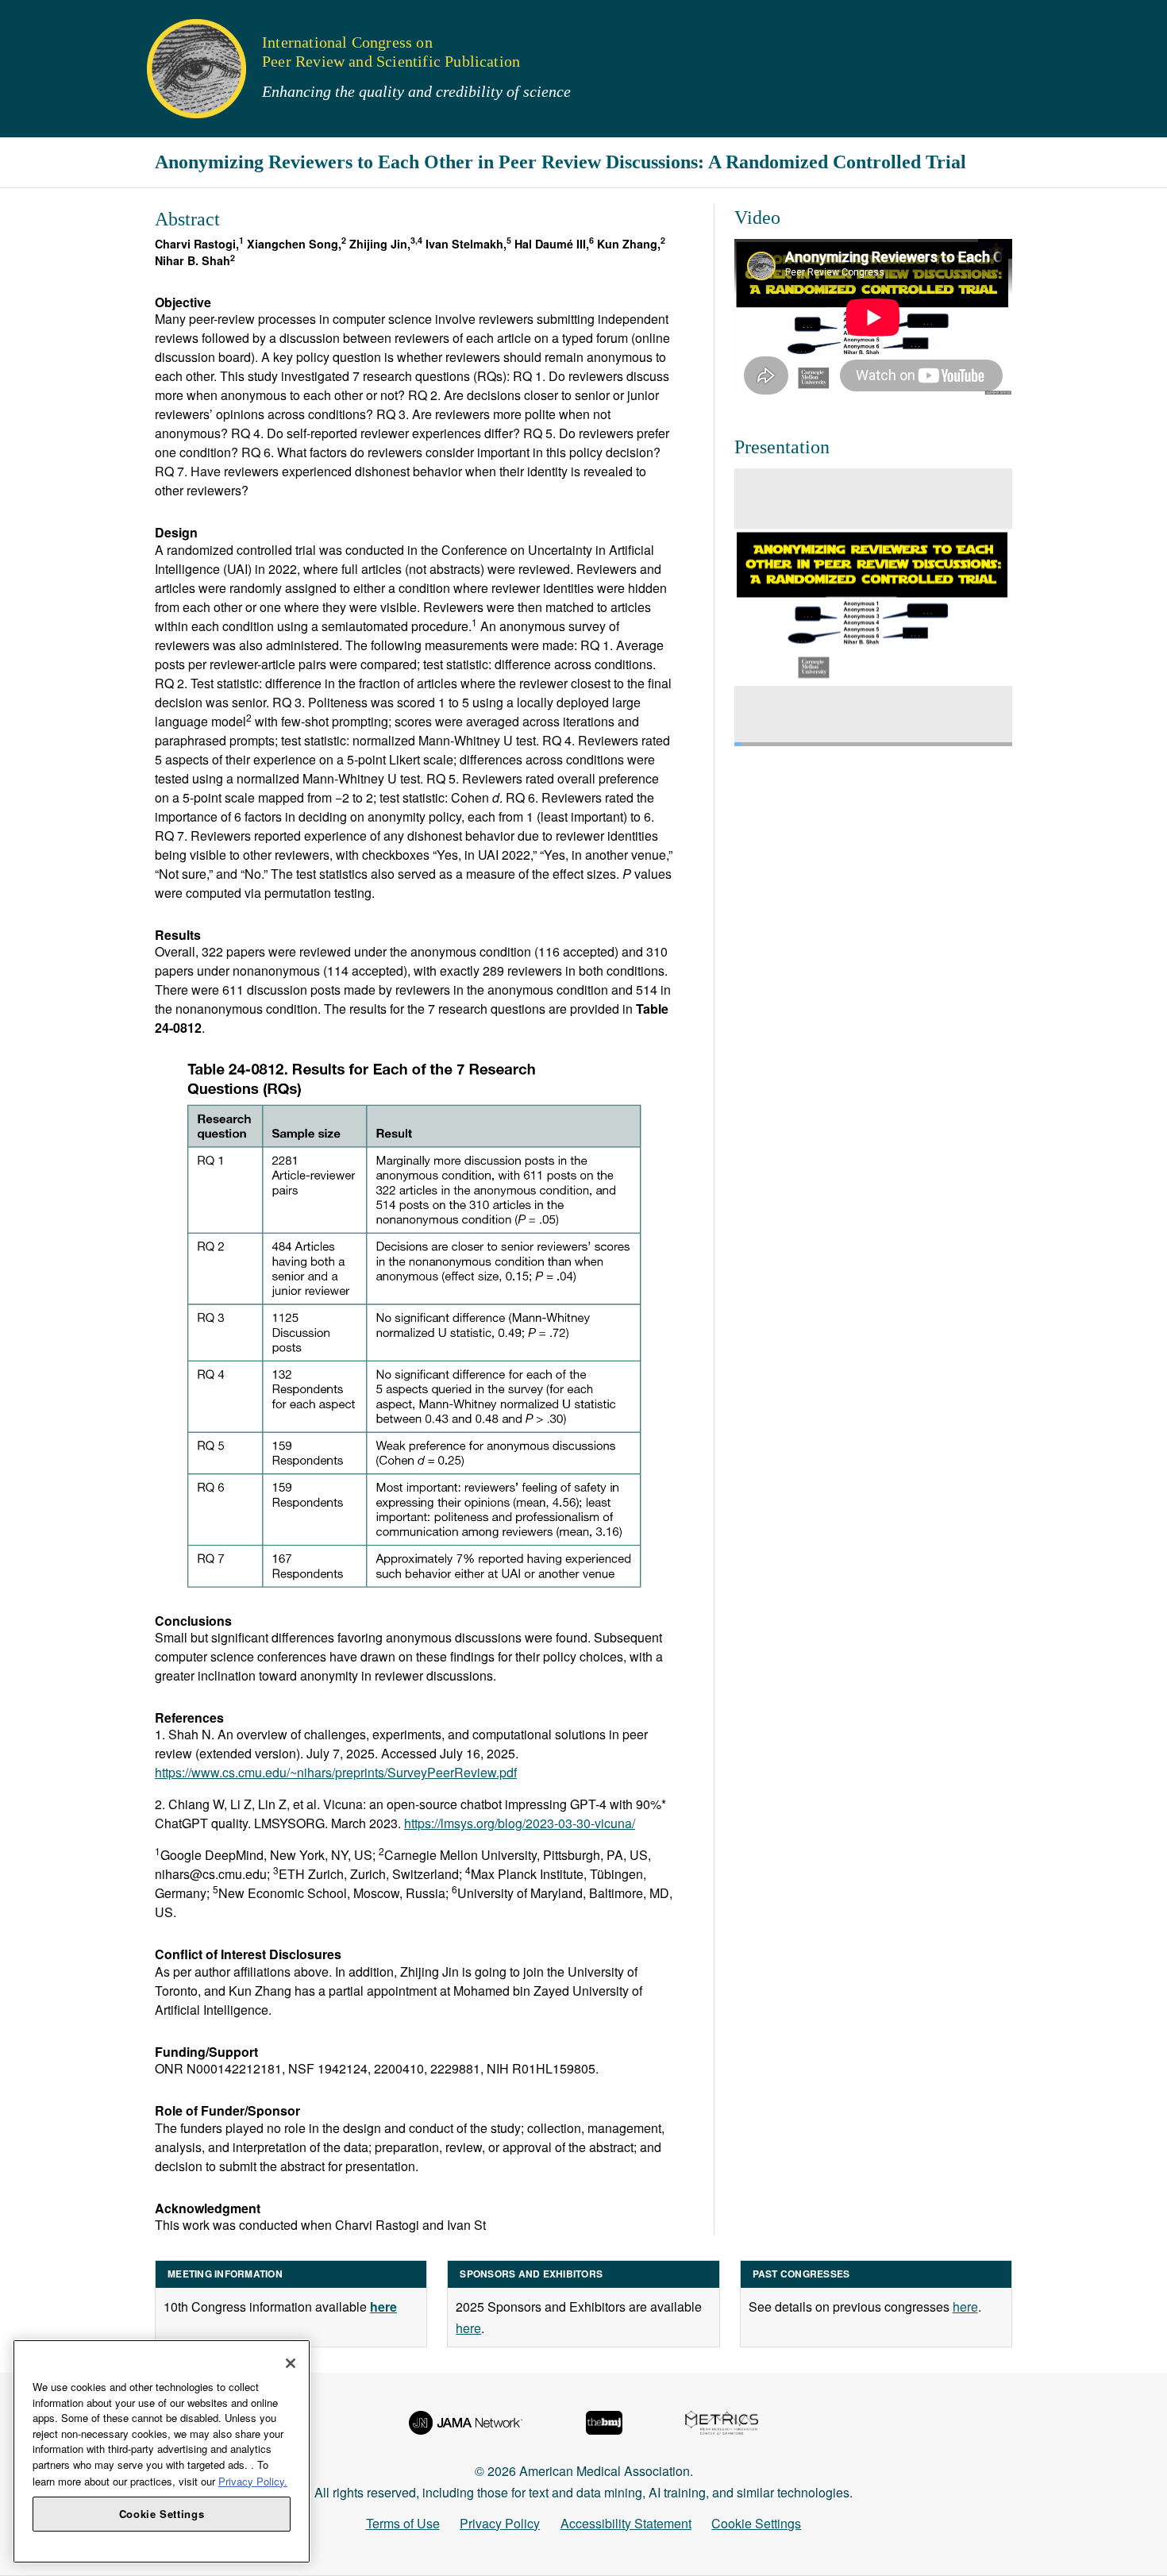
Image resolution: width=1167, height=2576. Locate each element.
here (468, 2328)
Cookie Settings (756, 2523)
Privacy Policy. (253, 2480)
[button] (23, 19)
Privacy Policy (500, 2523)
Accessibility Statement (626, 2523)
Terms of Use (403, 2523)
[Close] (291, 2363)
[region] (162, 2451)
